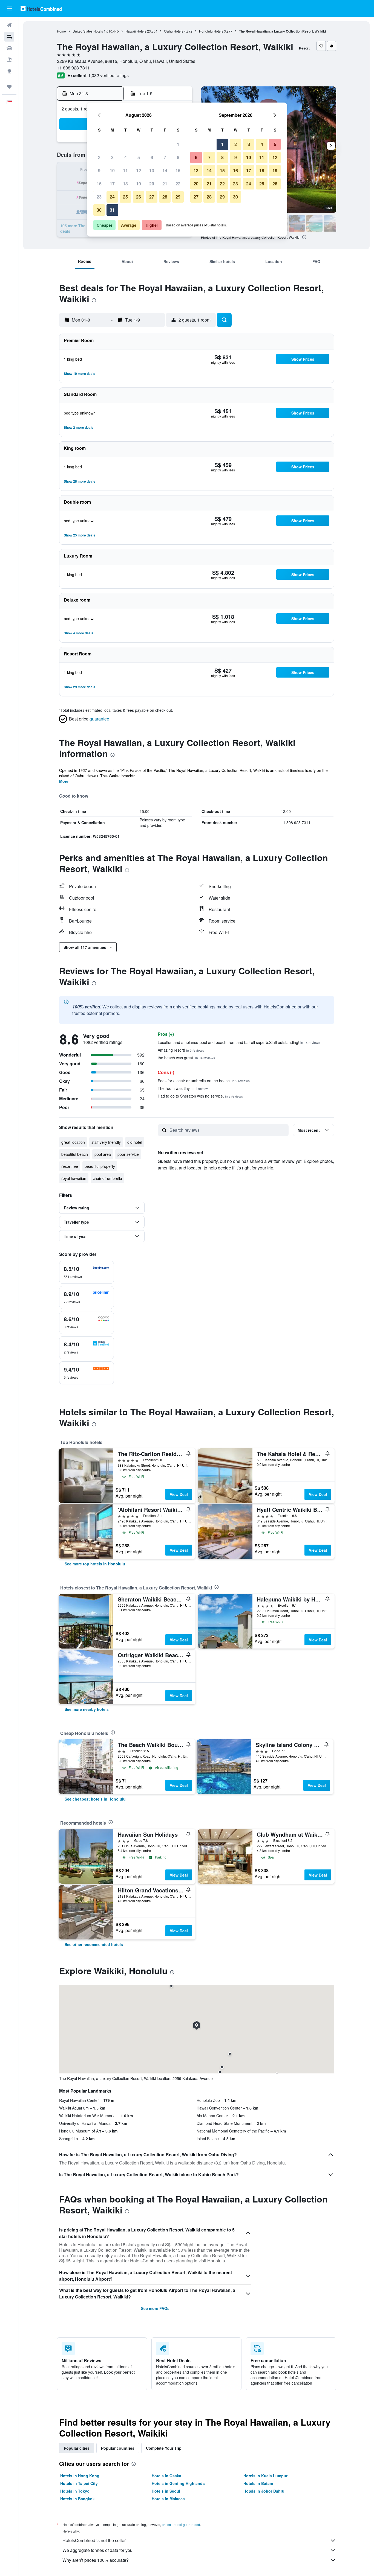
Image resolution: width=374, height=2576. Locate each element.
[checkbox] (87, 1272)
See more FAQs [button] (155, 2308)
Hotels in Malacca (168, 2499)
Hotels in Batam (258, 2483)
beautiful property (100, 1166)
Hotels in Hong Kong (80, 2476)
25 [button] (125, 197)
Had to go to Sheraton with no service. (200, 1096)
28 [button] (165, 197)
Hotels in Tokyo (75, 2491)
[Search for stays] (9, 37)
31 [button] (112, 210)
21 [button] (165, 184)
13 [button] (152, 170)
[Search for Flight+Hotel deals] (9, 60)
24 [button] (112, 197)
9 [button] (99, 170)
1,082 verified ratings (108, 75)
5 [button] (139, 157)
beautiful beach (75, 1154)
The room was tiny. (183, 1088)
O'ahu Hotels (174, 31)
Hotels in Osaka (166, 2476)
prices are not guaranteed (181, 2524)
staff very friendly (106, 1142)
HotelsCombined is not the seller (94, 2540)
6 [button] (152, 157)
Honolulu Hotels (211, 31)
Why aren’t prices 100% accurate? (96, 2560)
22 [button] (178, 184)
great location (73, 1142)
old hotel (135, 1142)
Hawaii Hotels (136, 31)
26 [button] (139, 197)
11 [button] (125, 170)
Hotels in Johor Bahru (264, 2491)
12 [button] (139, 170)
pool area (103, 1154)
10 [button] (112, 170)
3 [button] (112, 157)
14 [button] (165, 170)
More (64, 781)
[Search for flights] (9, 25)
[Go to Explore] (9, 71)
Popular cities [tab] (77, 2448)
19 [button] (139, 184)
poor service (128, 1154)
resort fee (70, 1166)
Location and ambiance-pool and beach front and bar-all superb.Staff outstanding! (239, 1042)
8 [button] (178, 157)
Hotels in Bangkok (77, 2499)
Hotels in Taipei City (79, 2483)
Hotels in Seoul (166, 2491)
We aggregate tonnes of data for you (97, 2550)
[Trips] (9, 87)
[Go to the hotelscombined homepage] (41, 8)
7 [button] (165, 157)
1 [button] (178, 144)
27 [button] (152, 197)
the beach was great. (186, 1058)
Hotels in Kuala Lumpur (265, 2476)
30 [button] (99, 210)
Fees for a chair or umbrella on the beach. (204, 1081)
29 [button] (178, 197)
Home (61, 31)
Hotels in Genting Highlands (178, 2483)
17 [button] (112, 184)
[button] (9, 8)
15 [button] (178, 170)
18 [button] (125, 184)
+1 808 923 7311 (73, 68)
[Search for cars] (9, 48)
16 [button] (99, 184)
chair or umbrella (107, 1178)
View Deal (179, 1494)
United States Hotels (88, 31)
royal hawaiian (74, 1178)
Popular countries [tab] (118, 2448)
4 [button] (126, 157)
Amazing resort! (181, 1050)
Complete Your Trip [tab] (164, 2448)
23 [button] (99, 197)
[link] (95, 1564)
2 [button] (99, 157)
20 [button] (152, 184)
